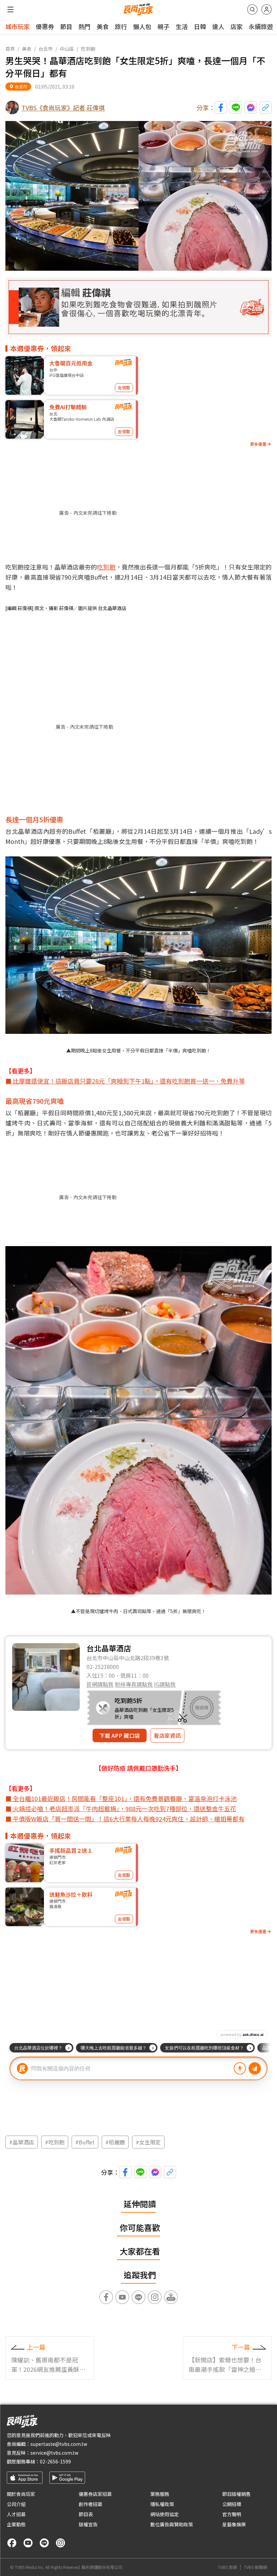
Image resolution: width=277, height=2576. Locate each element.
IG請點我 (165, 1684)
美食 (103, 26)
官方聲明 (232, 2514)
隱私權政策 (162, 2504)
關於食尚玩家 (21, 2494)
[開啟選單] (10, 9)
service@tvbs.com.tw (54, 2453)
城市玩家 (18, 26)
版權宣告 (88, 2524)
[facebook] (12, 2543)
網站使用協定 (165, 2514)
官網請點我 (100, 1684)
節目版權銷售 (236, 2494)
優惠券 (45, 26)
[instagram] (60, 2543)
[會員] (267, 9)
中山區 (67, 49)
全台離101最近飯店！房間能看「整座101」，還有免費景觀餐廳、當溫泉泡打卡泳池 (125, 1798)
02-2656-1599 (55, 2461)
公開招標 (232, 2504)
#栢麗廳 (115, 2142)
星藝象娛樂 (234, 2524)
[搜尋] (252, 9)
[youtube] (28, 2543)
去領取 (124, 387)
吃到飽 (88, 49)
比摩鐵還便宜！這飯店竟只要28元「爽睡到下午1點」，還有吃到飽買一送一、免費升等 (129, 1081)
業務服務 (160, 2494)
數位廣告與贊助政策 (172, 2524)
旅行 (121, 26)
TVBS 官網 (227, 2567)
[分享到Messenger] (251, 107)
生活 (182, 26)
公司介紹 (16, 2504)
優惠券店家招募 (95, 2494)
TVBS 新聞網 (255, 2567)
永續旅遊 (261, 26)
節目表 (86, 2514)
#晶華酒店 (22, 2142)
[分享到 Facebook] (221, 107)
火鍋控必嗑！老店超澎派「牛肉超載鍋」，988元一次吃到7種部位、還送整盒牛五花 (124, 1808)
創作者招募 (91, 2504)
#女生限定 (148, 2142)
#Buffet (85, 2142)
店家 (236, 26)
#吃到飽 (55, 2142)
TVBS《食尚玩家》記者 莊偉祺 (63, 107)
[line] (44, 2543)
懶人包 (142, 26)
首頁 (10, 49)
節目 (66, 26)
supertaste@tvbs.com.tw (59, 2444)
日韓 (200, 26)
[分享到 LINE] (236, 107)
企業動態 (16, 2524)
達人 (218, 26)
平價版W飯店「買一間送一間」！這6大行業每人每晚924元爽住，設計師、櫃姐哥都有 (128, 1819)
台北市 (46, 49)
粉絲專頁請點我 (134, 1684)
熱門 (84, 26)
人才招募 (16, 2514)
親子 (163, 26)
